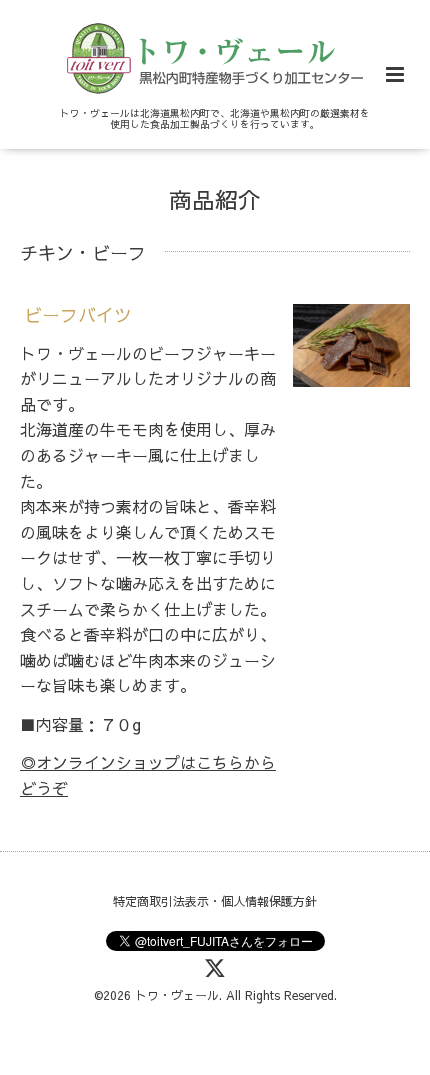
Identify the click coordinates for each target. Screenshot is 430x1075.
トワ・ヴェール (177, 995)
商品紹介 (215, 199)
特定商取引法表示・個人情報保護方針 (215, 901)
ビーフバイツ (78, 314)
